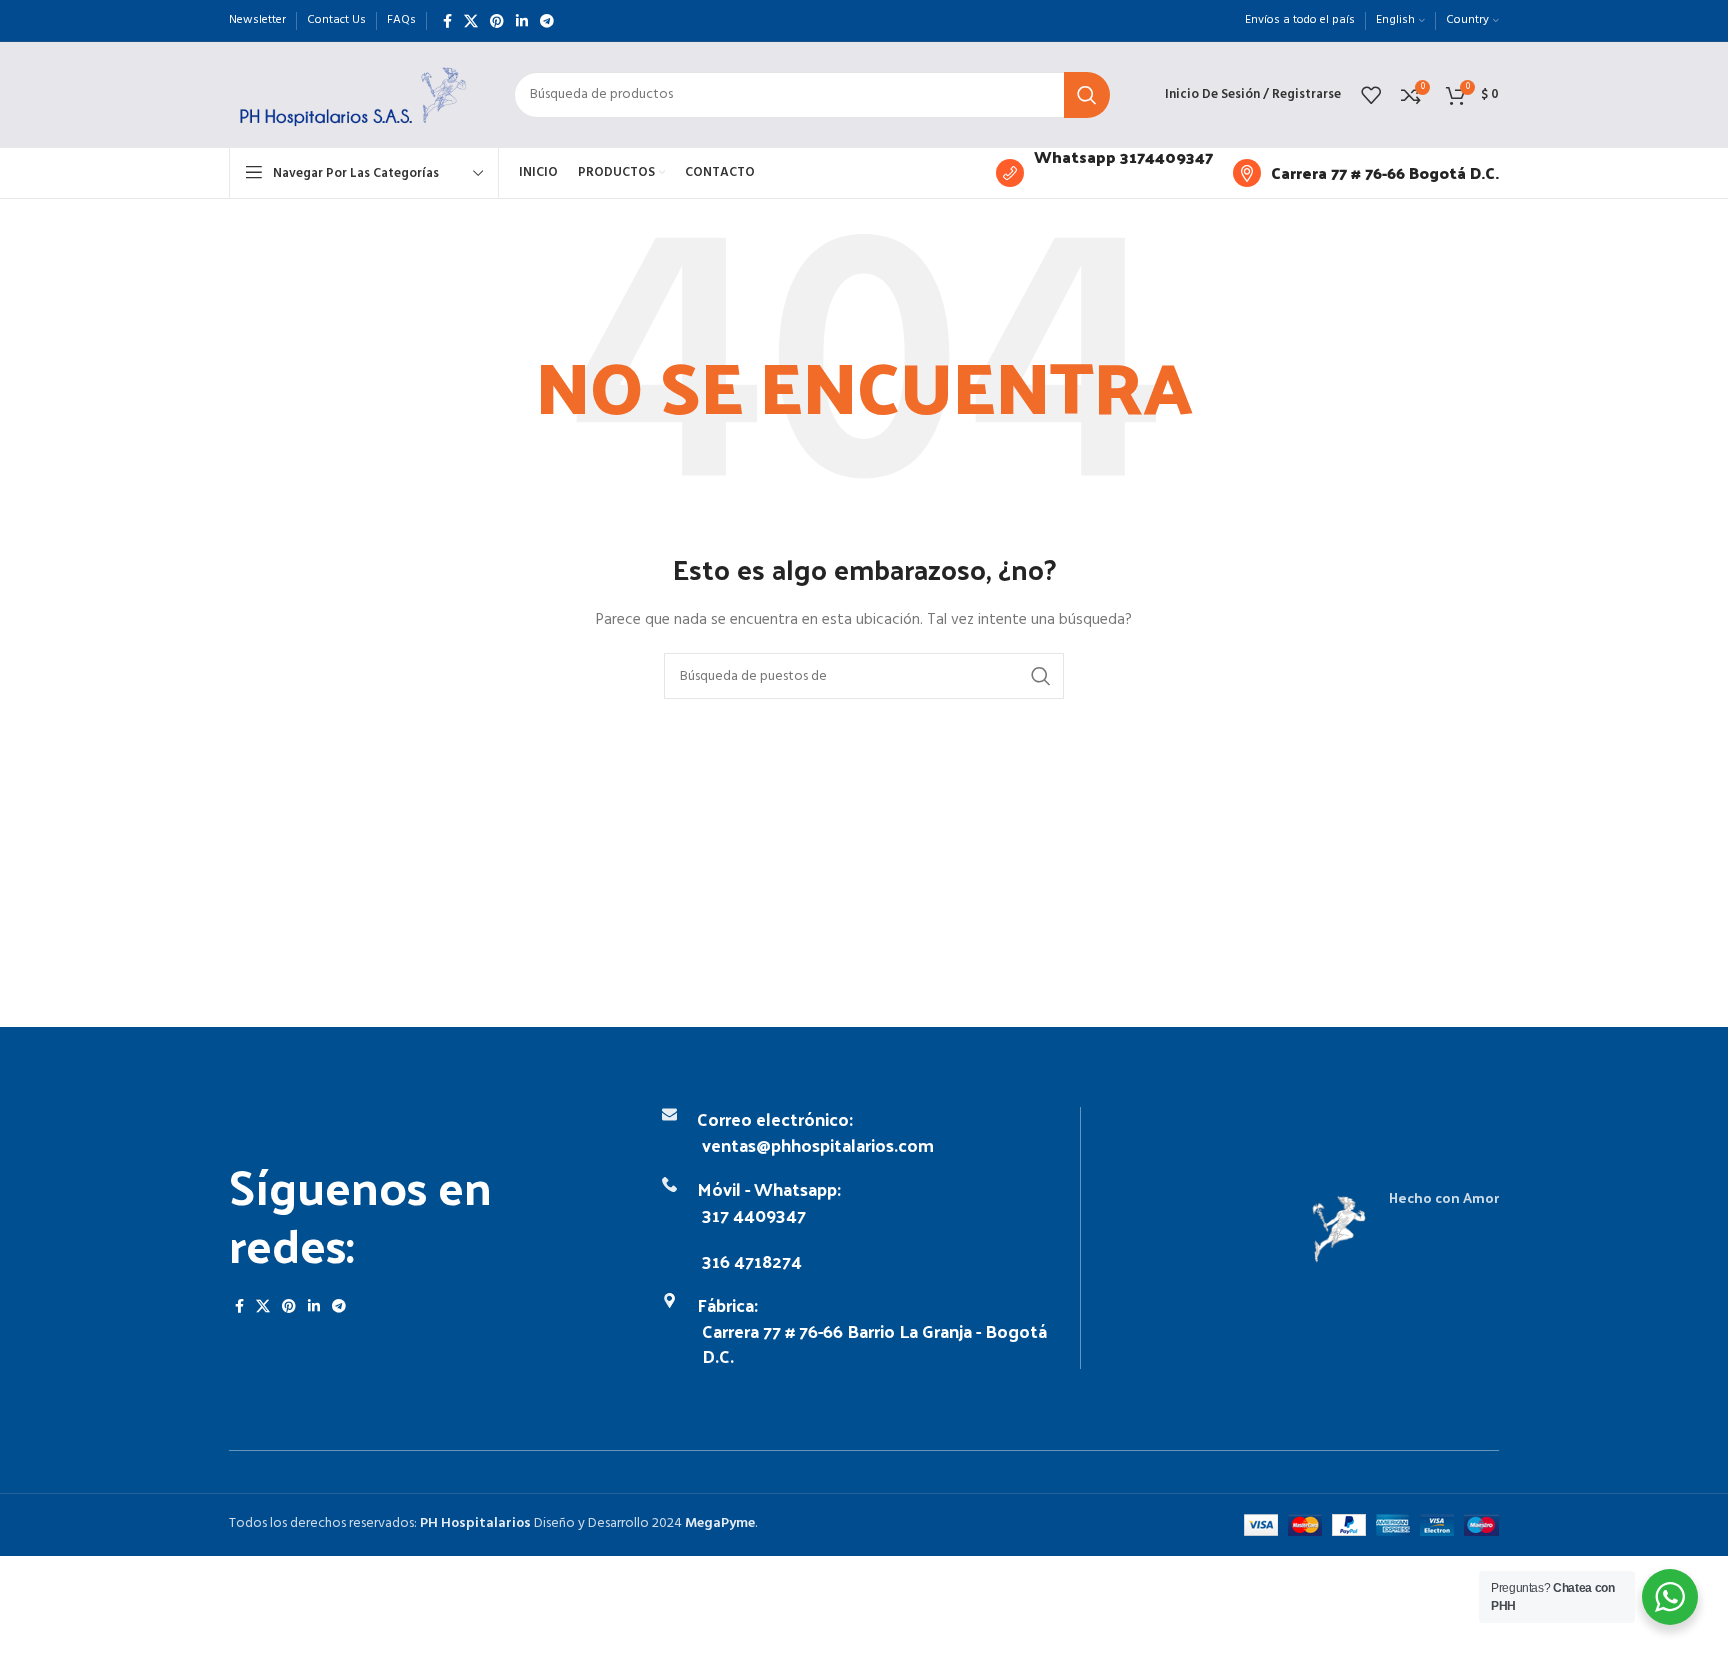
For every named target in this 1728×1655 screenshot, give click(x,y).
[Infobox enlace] (1104, 173)
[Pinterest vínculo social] (497, 21)
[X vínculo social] (471, 21)
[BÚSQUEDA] (1087, 95)
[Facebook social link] (447, 21)
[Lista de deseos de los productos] (1371, 95)
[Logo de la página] (351, 94)
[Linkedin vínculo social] (522, 21)
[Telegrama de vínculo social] (547, 21)
